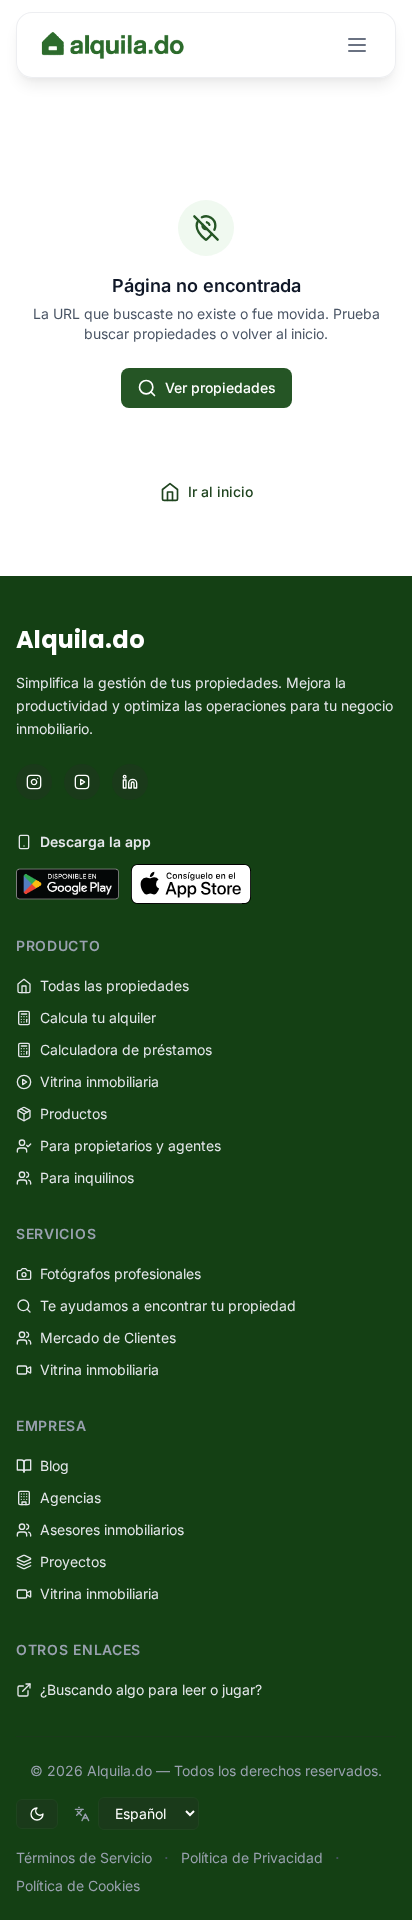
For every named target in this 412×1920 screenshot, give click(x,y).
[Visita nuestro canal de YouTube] (82, 782)
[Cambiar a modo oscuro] (37, 1814)
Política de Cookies (78, 1885)
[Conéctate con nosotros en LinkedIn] (130, 782)
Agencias (70, 1497)
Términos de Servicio (84, 1857)
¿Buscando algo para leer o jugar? (151, 1689)
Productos (73, 1113)
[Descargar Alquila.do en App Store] (191, 884)
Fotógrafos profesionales (120, 1273)
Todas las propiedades (114, 985)
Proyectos (73, 1561)
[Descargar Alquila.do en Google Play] (67, 884)
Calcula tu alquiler (98, 1017)
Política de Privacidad (252, 1857)
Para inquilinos (87, 1177)
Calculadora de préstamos (126, 1049)
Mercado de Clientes (108, 1337)
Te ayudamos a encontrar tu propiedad (168, 1305)
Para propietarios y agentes (130, 1145)
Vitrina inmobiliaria (99, 1081)
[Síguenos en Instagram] (34, 782)
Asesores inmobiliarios (112, 1529)
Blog (54, 1465)
